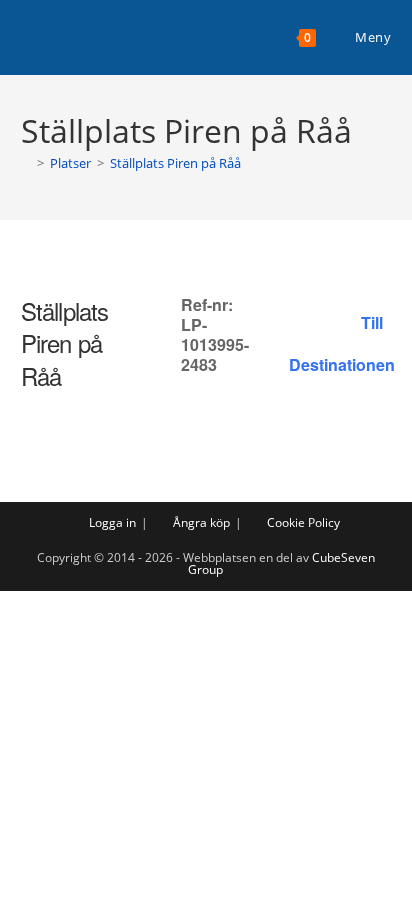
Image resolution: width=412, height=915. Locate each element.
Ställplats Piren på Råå (175, 163)
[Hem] (26, 163)
